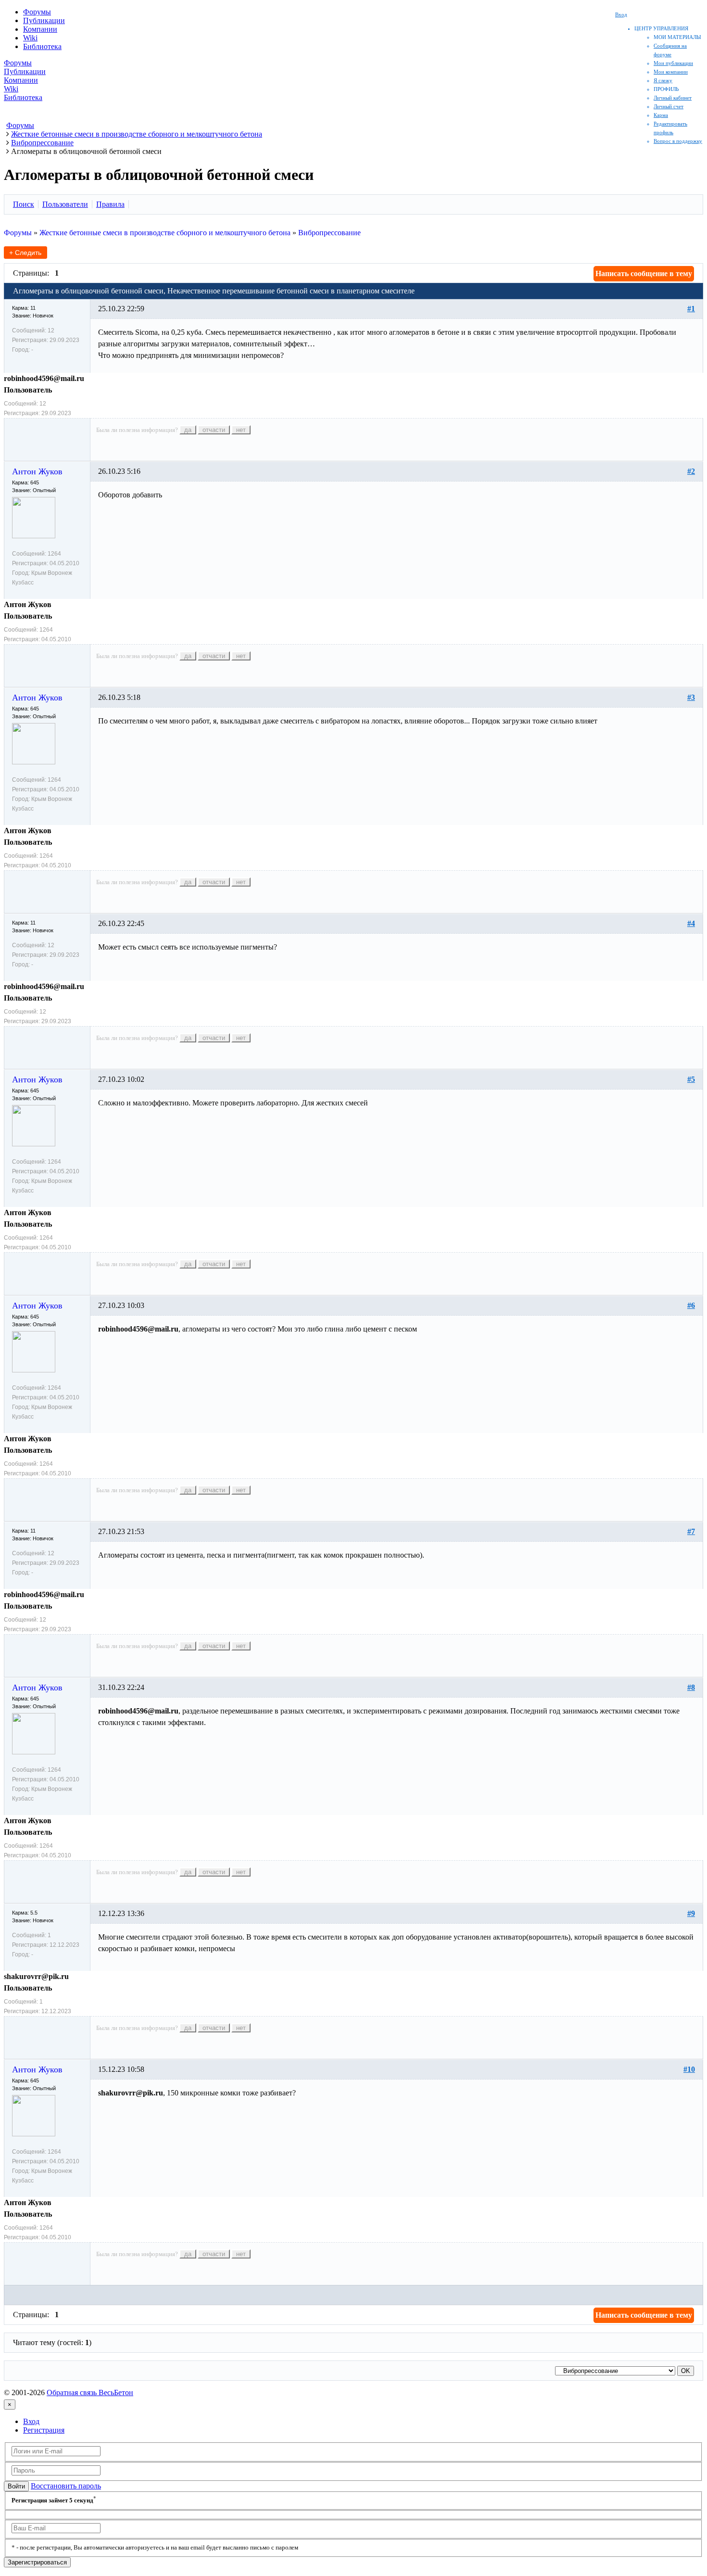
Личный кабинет (673, 98)
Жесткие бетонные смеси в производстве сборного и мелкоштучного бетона (165, 233)
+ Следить (25, 253)
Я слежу (663, 80)
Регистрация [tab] (44, 2430)
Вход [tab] (31, 2421)
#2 (691, 471)
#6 (691, 1305)
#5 (691, 1079)
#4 (691, 923)
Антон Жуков (37, 471)
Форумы (37, 12)
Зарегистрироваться (37, 2562)
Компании (40, 29)
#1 (691, 309)
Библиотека (42, 46)
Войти (16, 2486)
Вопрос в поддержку (678, 141)
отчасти (214, 430)
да (188, 430)
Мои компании (671, 72)
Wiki (30, 38)
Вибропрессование (329, 233)
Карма (661, 115)
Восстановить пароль (66, 2486)
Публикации (44, 20)
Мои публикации (673, 63)
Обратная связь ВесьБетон (90, 2392)
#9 (691, 1913)
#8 (691, 1687)
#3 (691, 697)
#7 (691, 1531)
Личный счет (669, 106)
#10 (689, 2069)
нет (241, 430)
